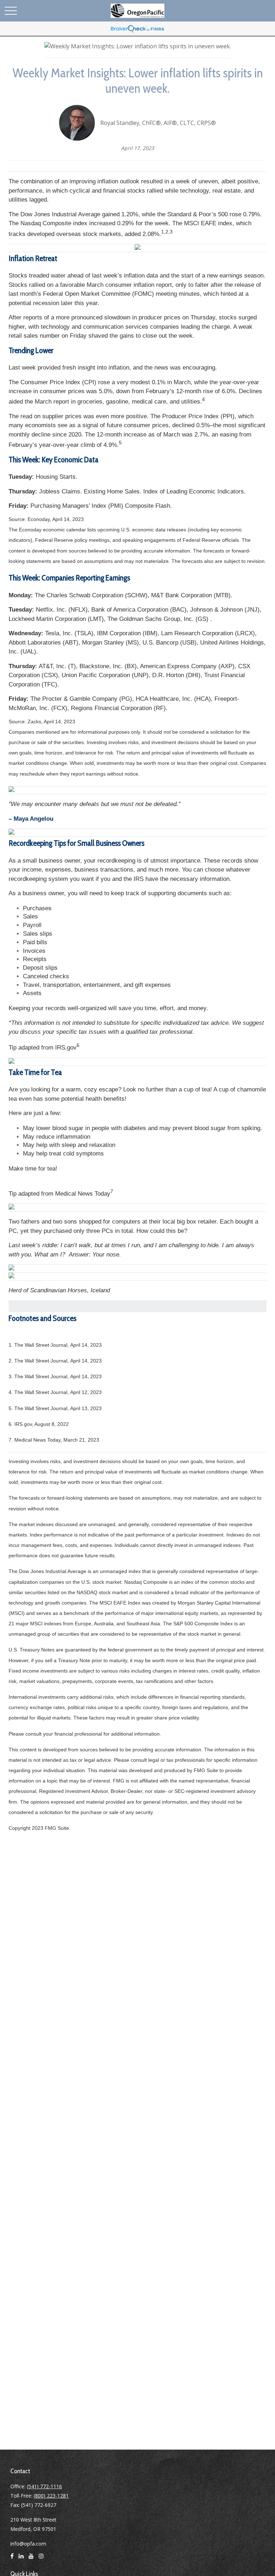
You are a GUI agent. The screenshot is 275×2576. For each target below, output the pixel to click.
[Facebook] (12, 2559)
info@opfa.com (28, 2544)
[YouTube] (31, 2559)
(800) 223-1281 (51, 2496)
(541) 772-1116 (44, 2486)
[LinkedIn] (21, 2559)
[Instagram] (41, 2559)
